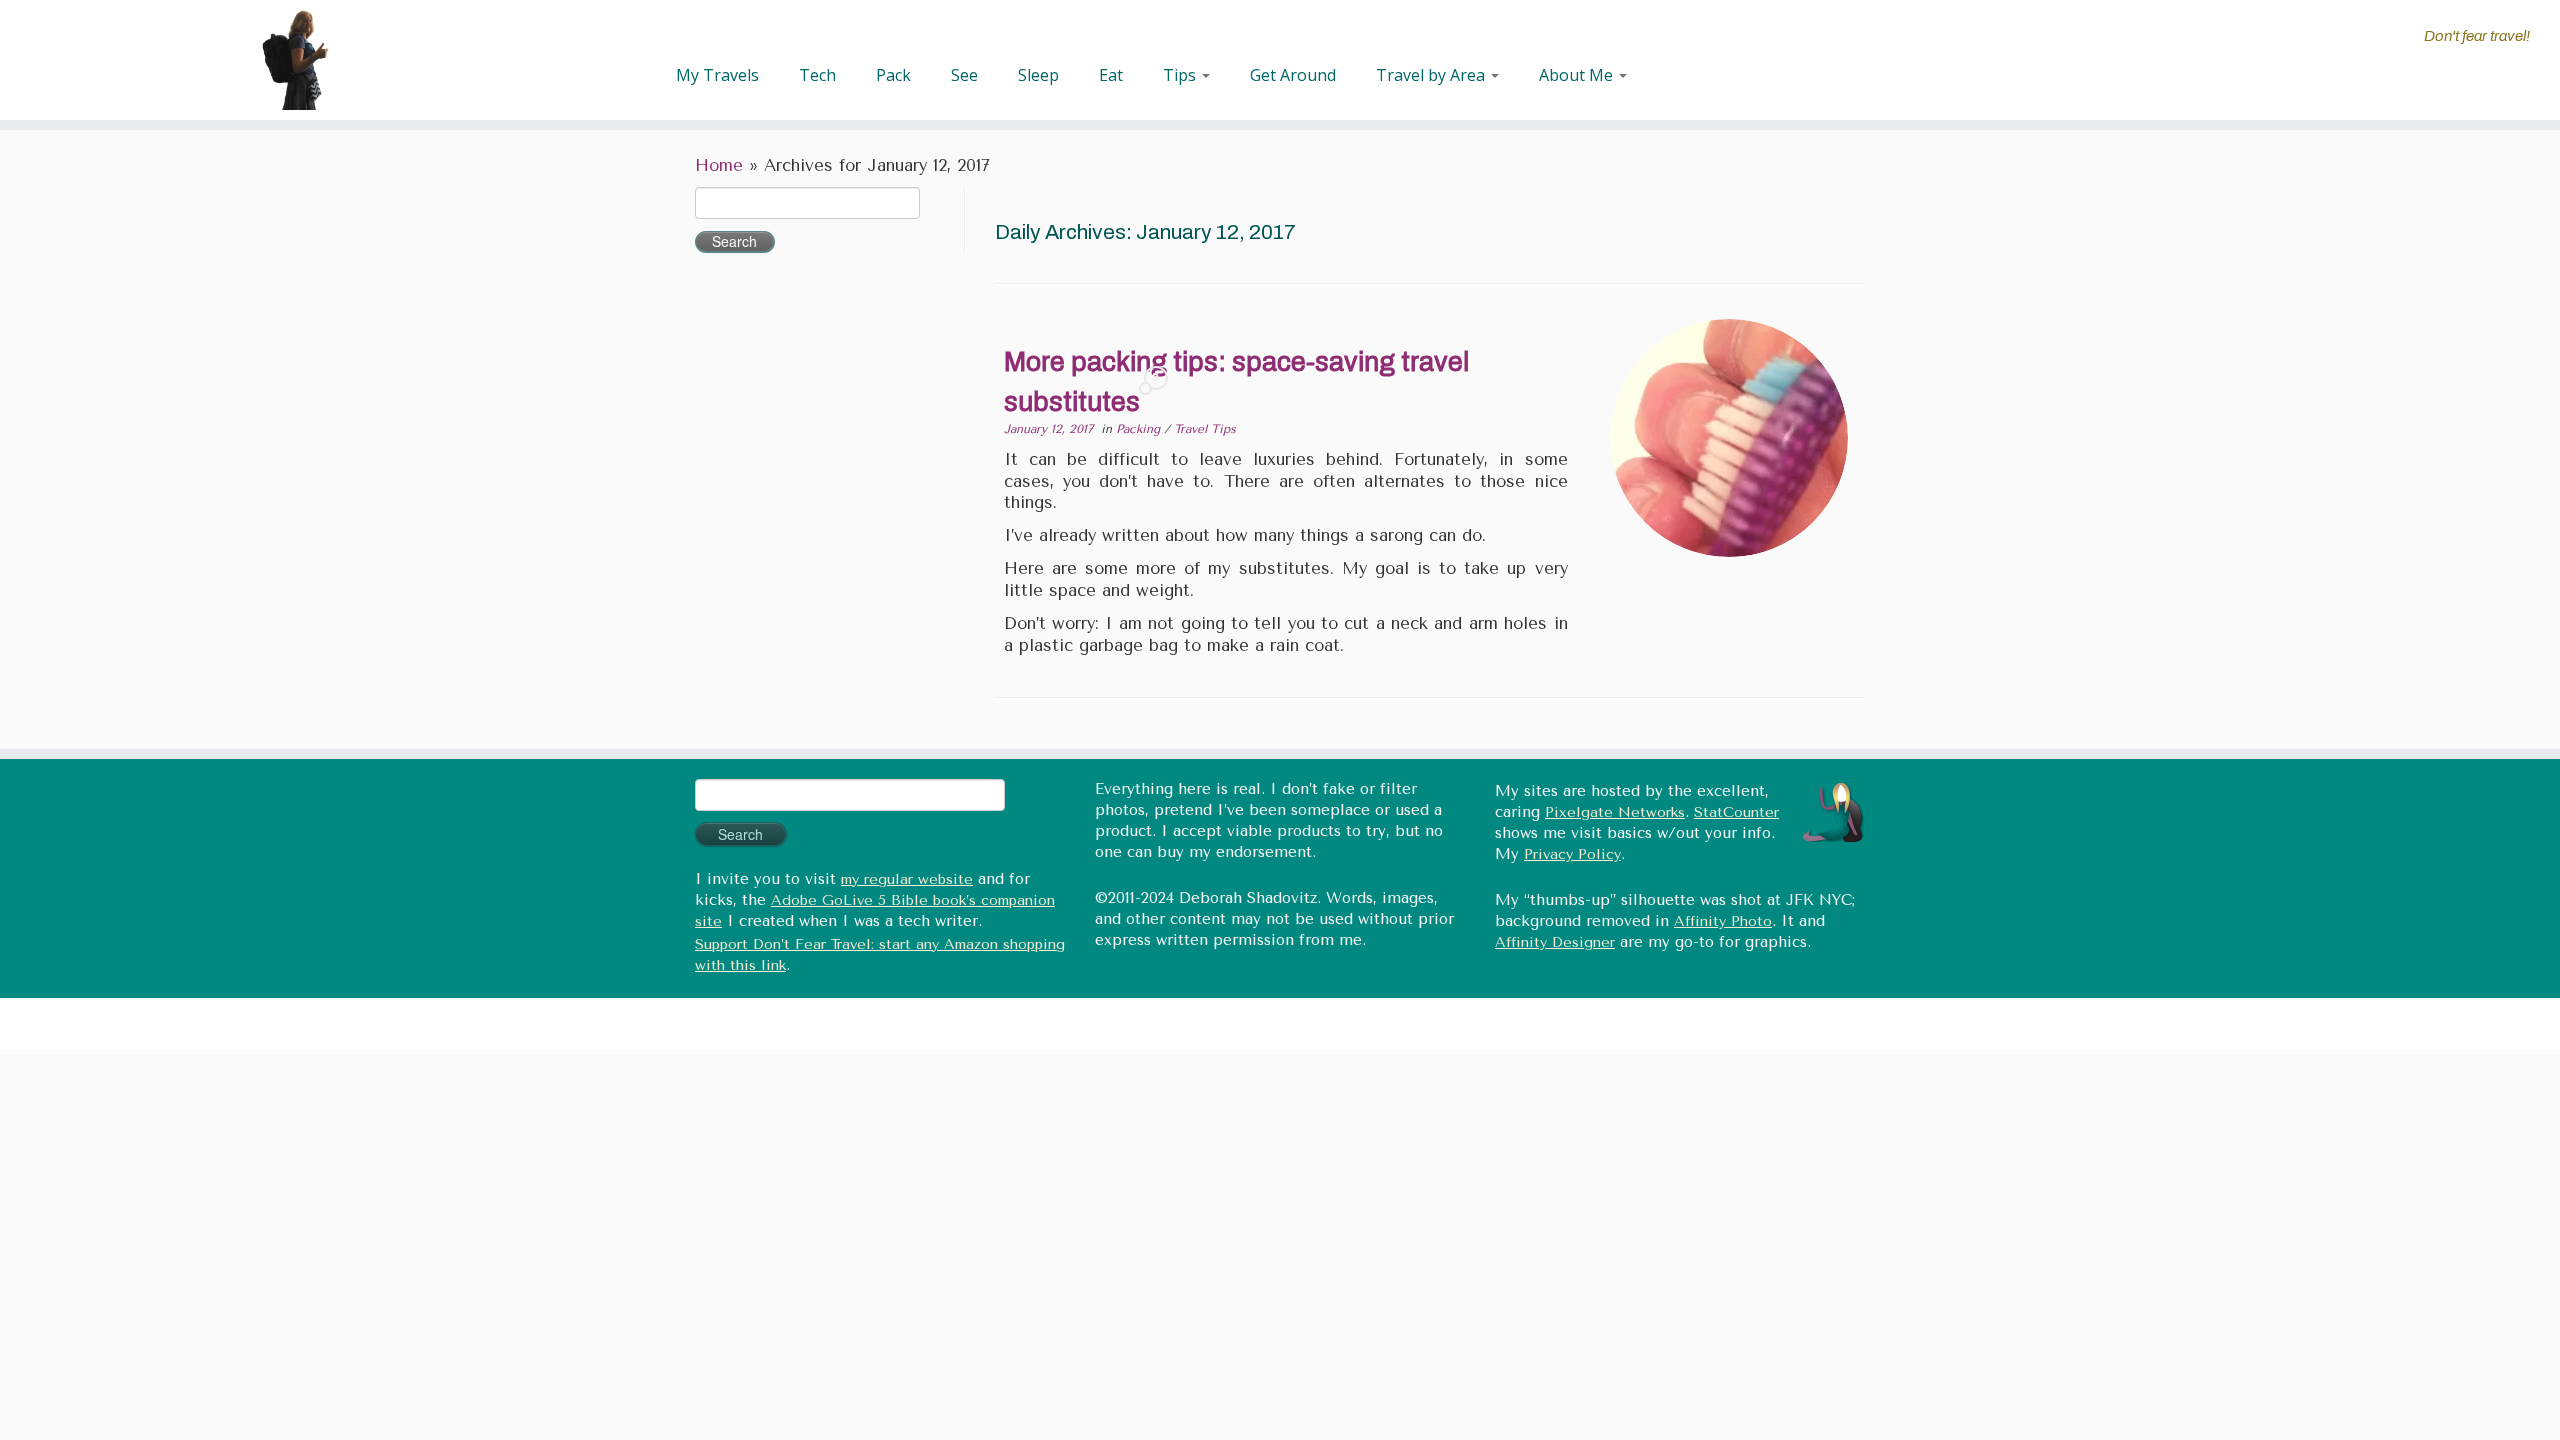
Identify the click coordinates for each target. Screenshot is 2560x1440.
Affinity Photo (1723, 921)
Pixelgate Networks (1615, 812)
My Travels (717, 75)
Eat (1111, 75)
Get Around (1293, 75)
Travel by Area (1432, 75)
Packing (1140, 429)
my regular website (907, 879)
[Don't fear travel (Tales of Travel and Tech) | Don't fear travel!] (295, 60)
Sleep (1038, 75)
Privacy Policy (1572, 854)
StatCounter (1736, 812)
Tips (1181, 75)
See (964, 75)
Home (719, 165)
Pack (893, 75)
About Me (1578, 75)
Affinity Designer (1555, 942)
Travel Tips (1205, 429)
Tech (817, 75)
